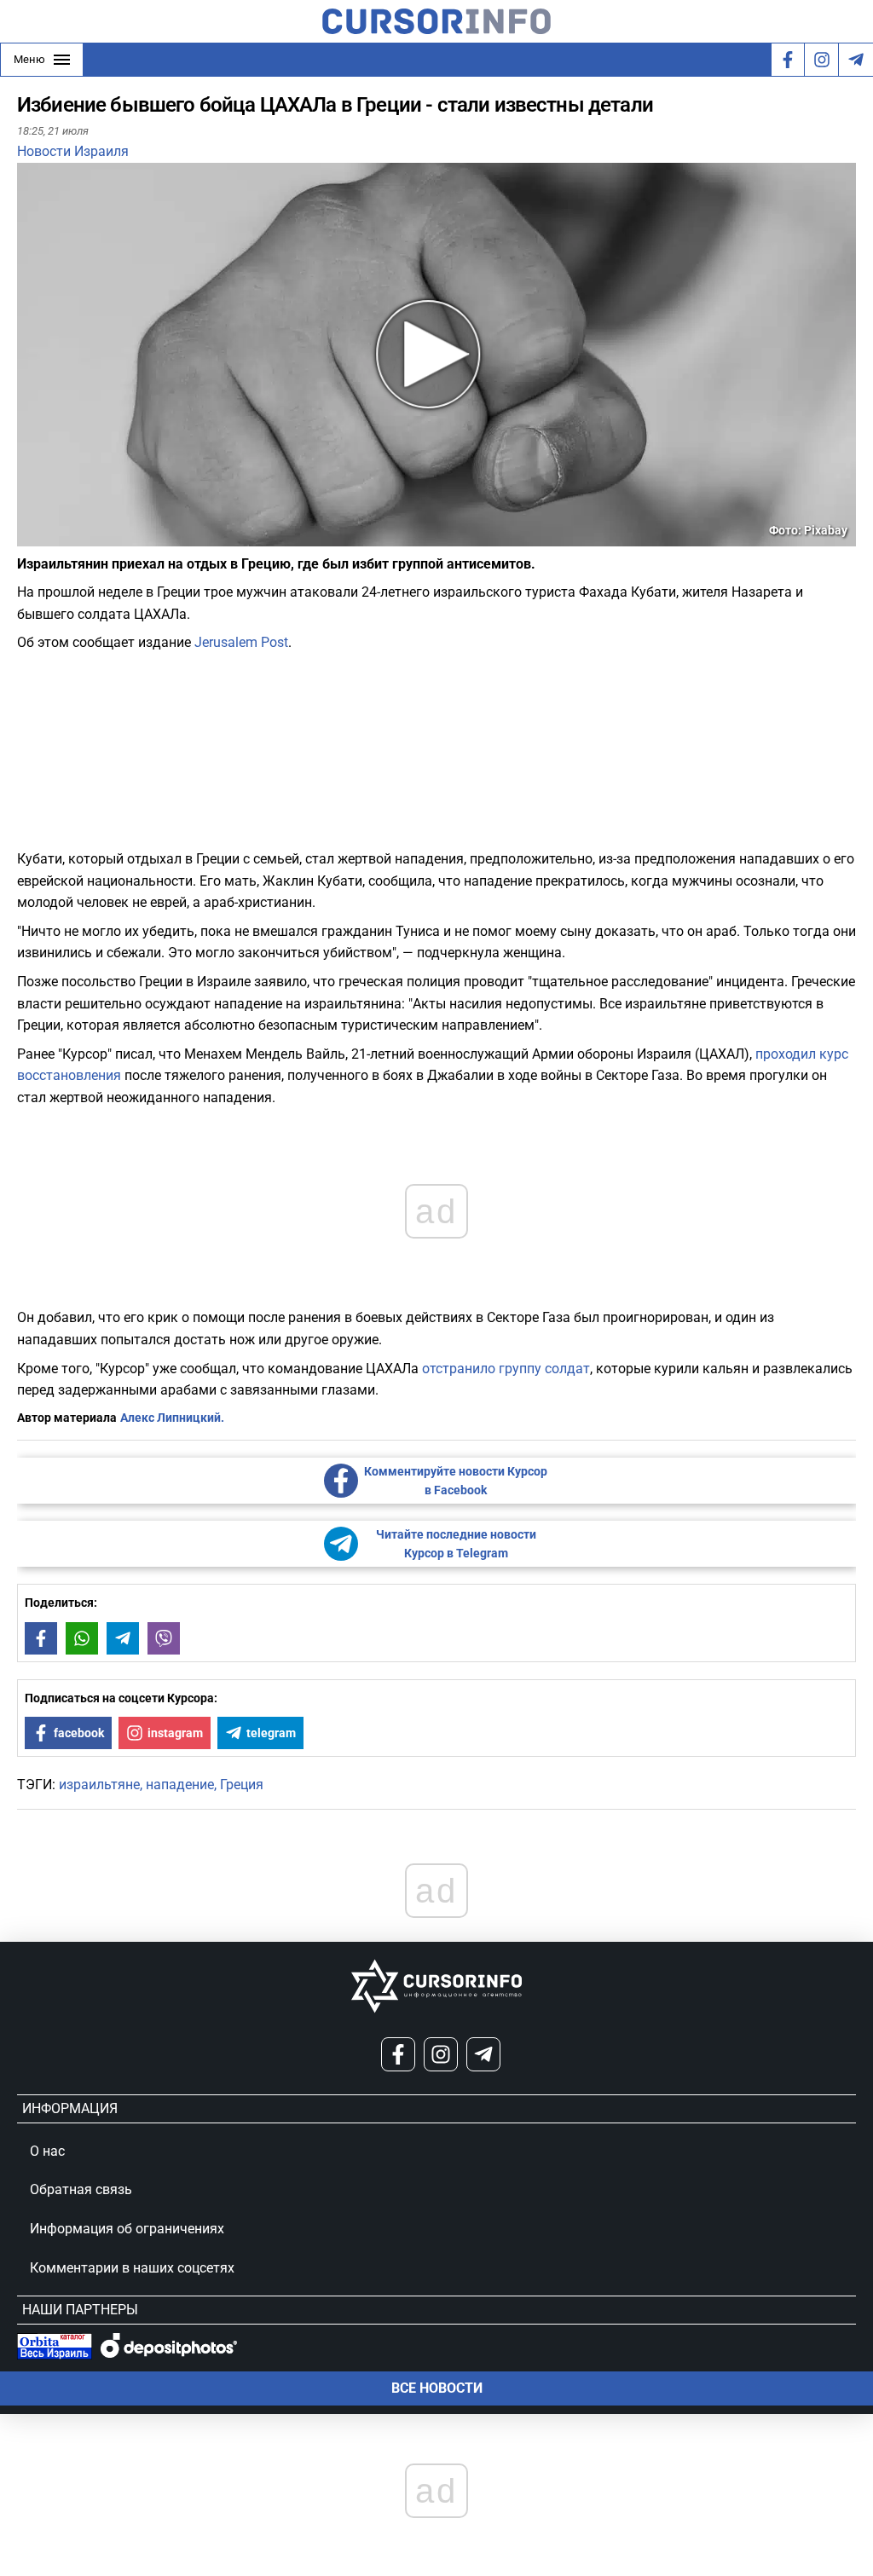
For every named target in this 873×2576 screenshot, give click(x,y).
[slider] (97, 540)
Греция (242, 1785)
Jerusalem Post (241, 642)
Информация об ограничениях (127, 2229)
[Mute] (55, 536)
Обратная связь (81, 2189)
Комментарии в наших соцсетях (132, 2268)
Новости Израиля (73, 151)
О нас (47, 2151)
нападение (180, 1785)
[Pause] (32, 536)
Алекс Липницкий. (172, 1418)
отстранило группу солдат (506, 1369)
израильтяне (99, 1785)
